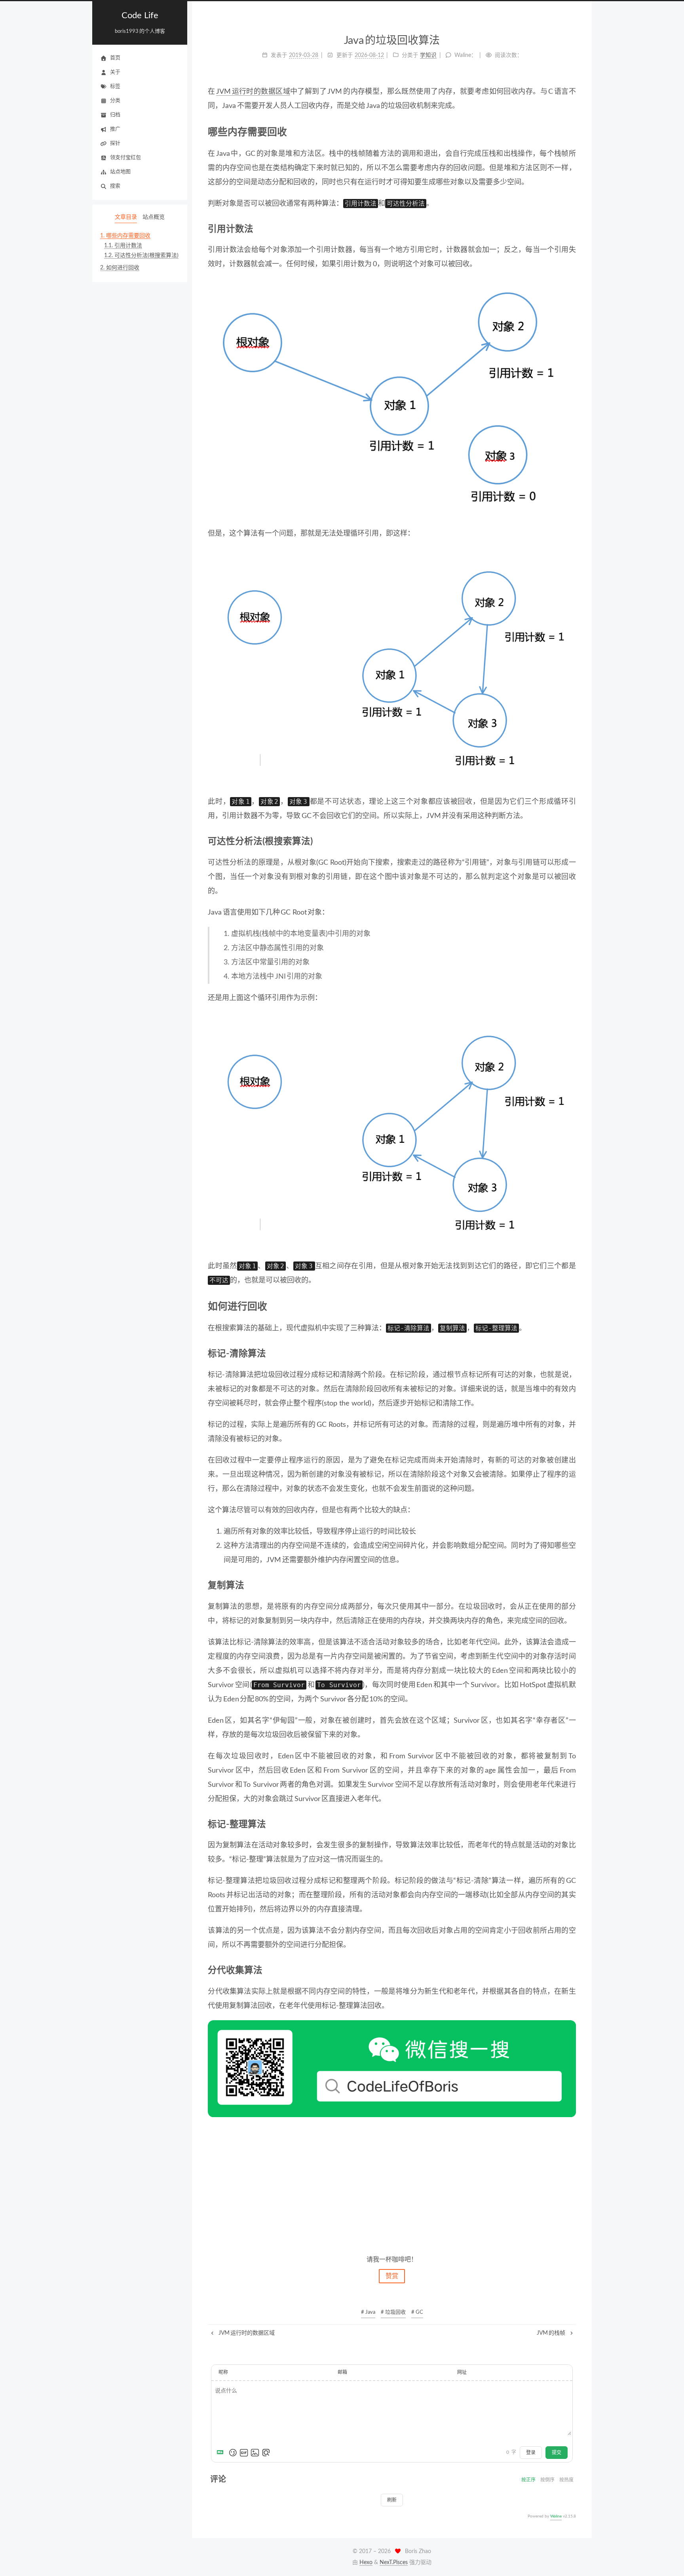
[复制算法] (572, 1585)
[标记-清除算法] (572, 1354)
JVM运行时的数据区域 (253, 92)
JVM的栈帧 (552, 2333)
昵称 (223, 2372)
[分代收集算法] (572, 1970)
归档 (115, 115)
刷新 (392, 2500)
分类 (115, 101)
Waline (556, 2516)
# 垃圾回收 (393, 2312)
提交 (557, 2453)
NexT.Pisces (394, 2563)
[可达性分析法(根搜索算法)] (572, 841)
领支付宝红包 (125, 158)
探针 (115, 143)
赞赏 (392, 2276)
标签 (115, 86)
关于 (115, 72)
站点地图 (120, 172)
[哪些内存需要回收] (571, 132)
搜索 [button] (115, 186)
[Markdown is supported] (222, 2453)
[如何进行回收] (571, 1306)
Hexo (366, 2563)
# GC (417, 2312)
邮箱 (342, 2372)
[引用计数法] (572, 229)
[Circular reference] (392, 667)
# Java (368, 2312)
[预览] (266, 2453)
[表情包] (244, 2453)
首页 (115, 58)
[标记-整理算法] (572, 1824)
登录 (531, 2453)
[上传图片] (255, 2453)
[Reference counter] (392, 399)
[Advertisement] (392, 2185)
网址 (462, 2372)
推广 (115, 129)
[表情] (233, 2453)
